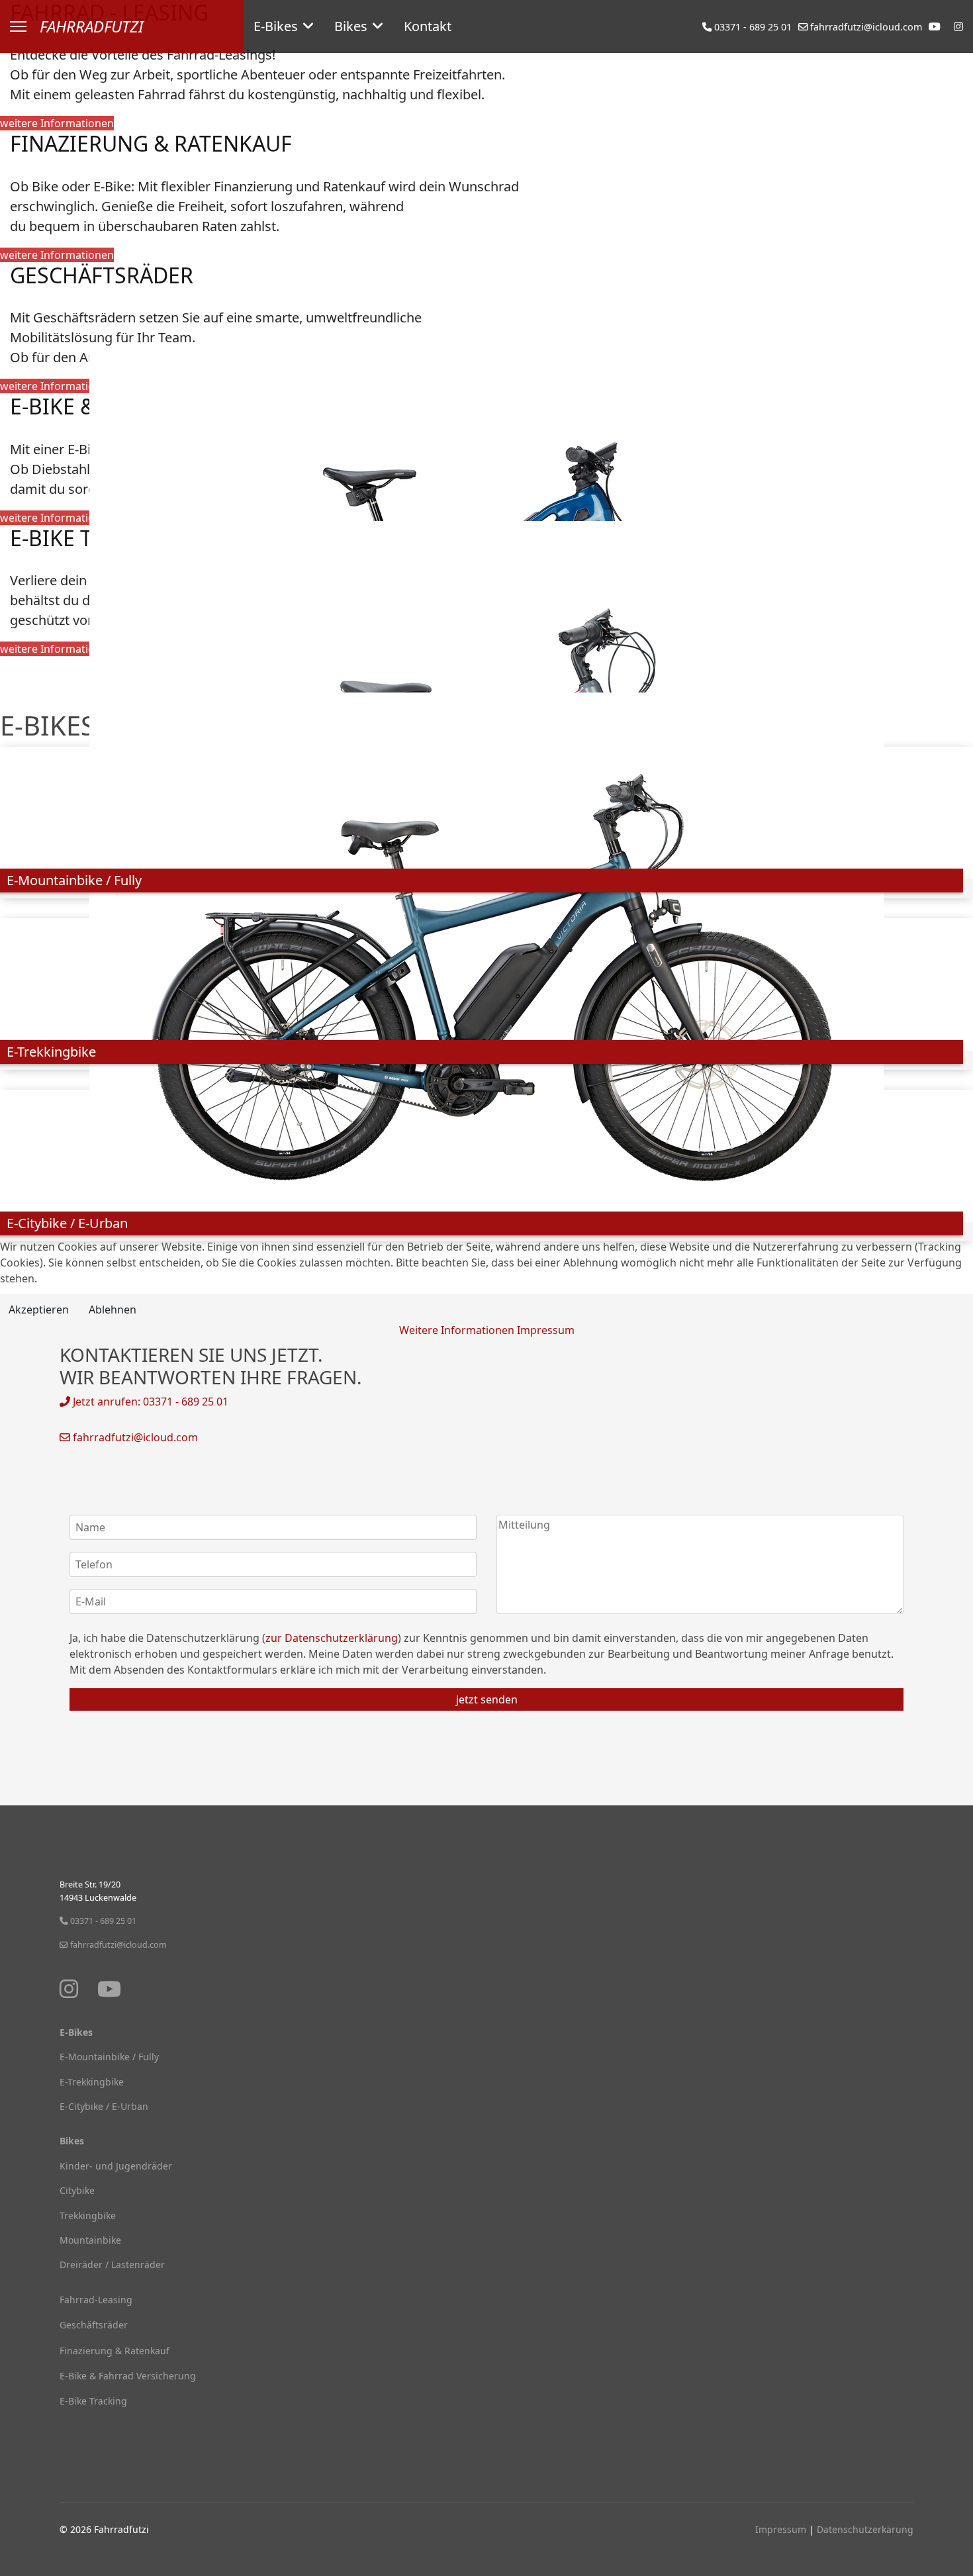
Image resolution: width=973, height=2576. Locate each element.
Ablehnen (113, 1310)
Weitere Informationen (457, 1330)
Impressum (546, 1330)
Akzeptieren (39, 1310)
